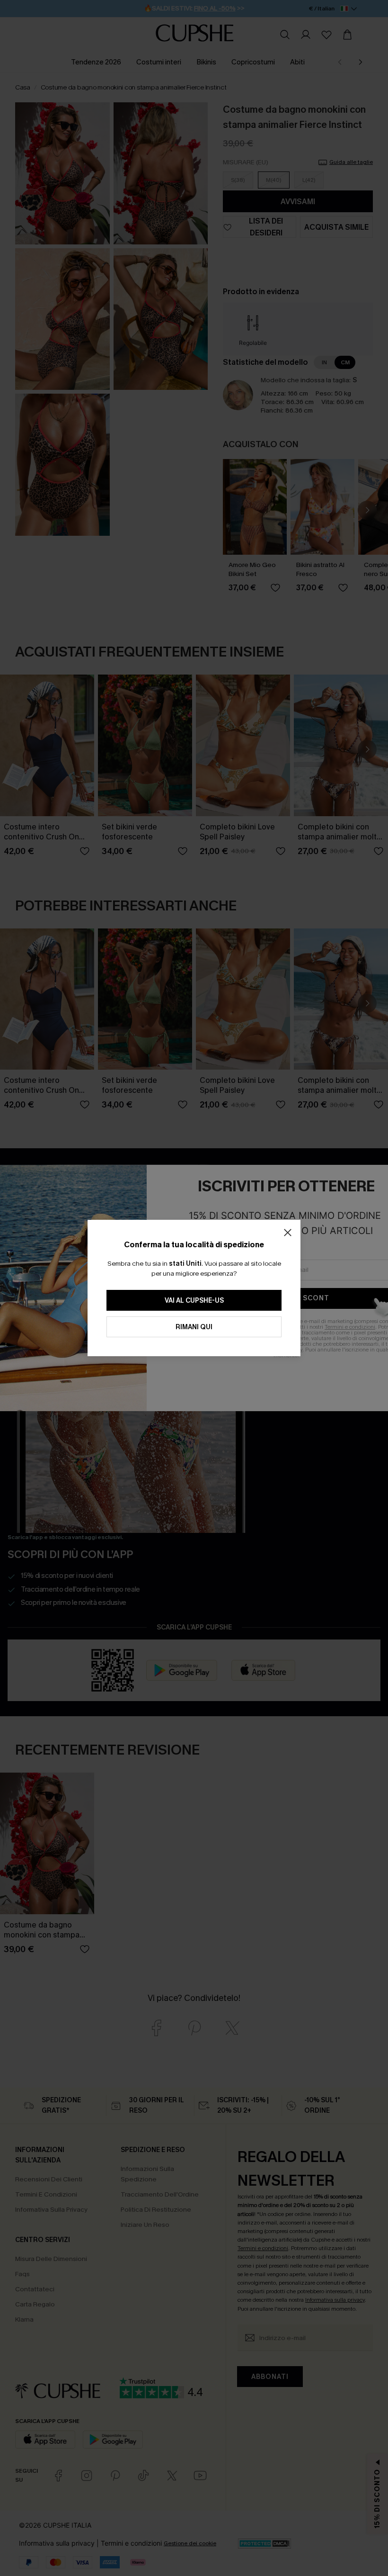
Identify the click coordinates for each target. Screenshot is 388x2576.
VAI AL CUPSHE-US (194, 1301)
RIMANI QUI (194, 1327)
